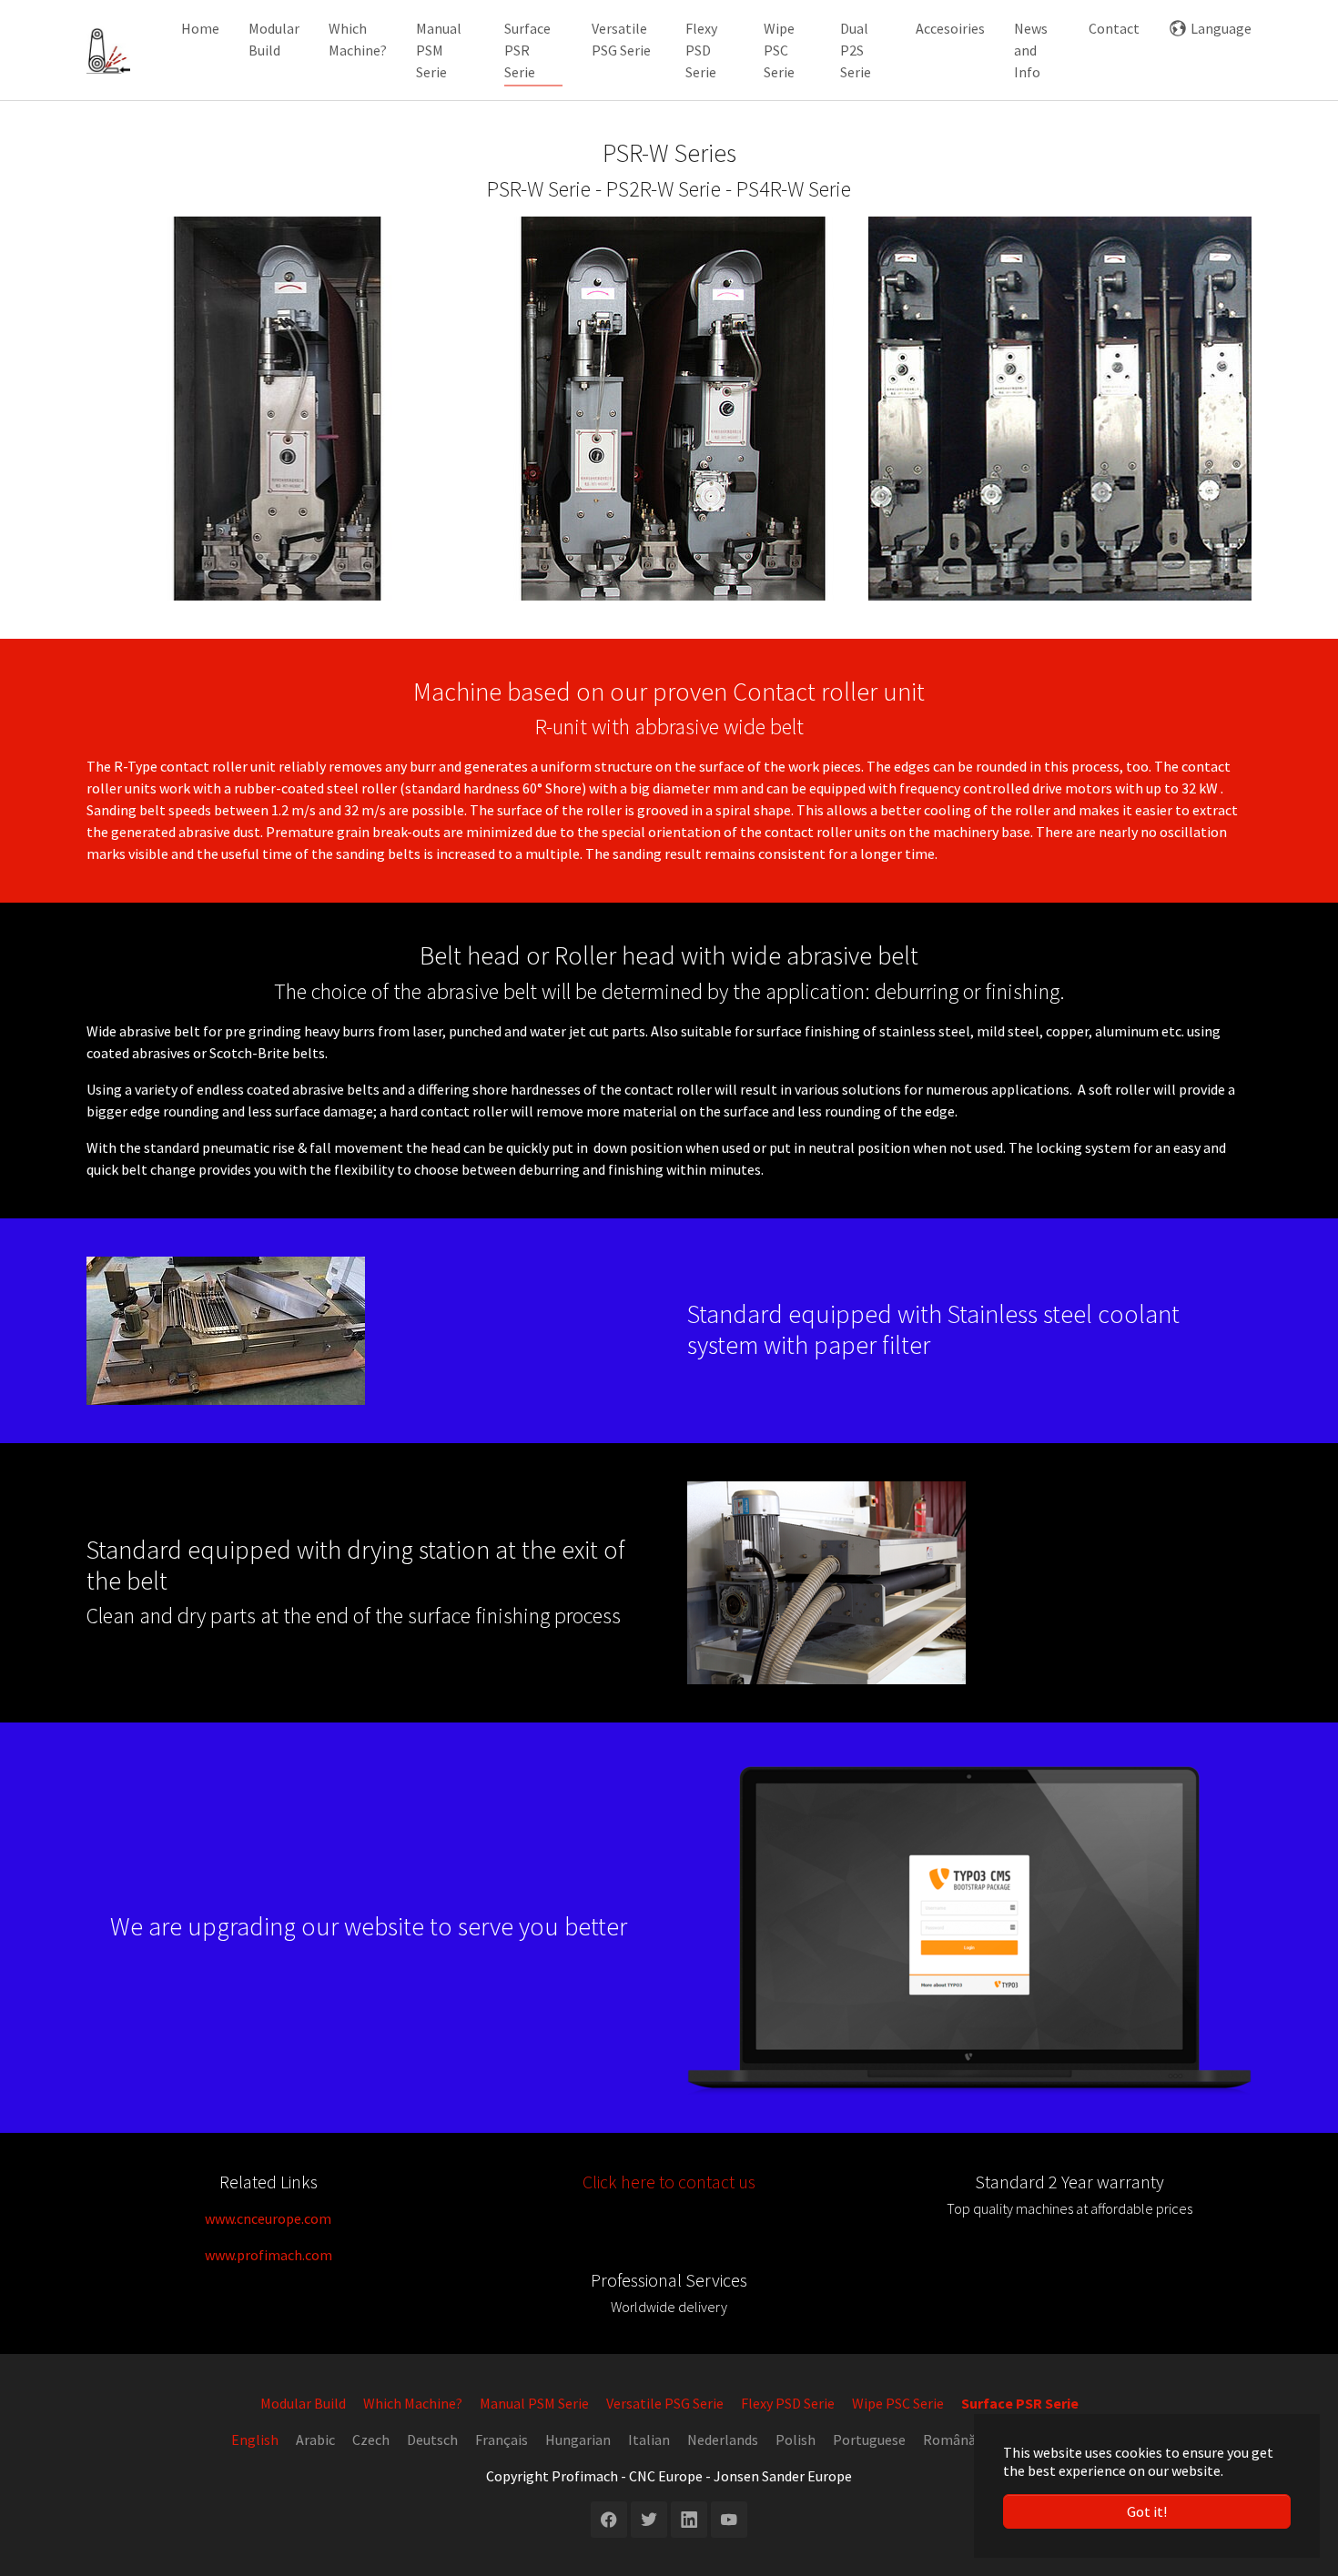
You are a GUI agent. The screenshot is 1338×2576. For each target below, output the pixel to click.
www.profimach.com (269, 2255)
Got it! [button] (1147, 2511)
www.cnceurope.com (268, 2218)
